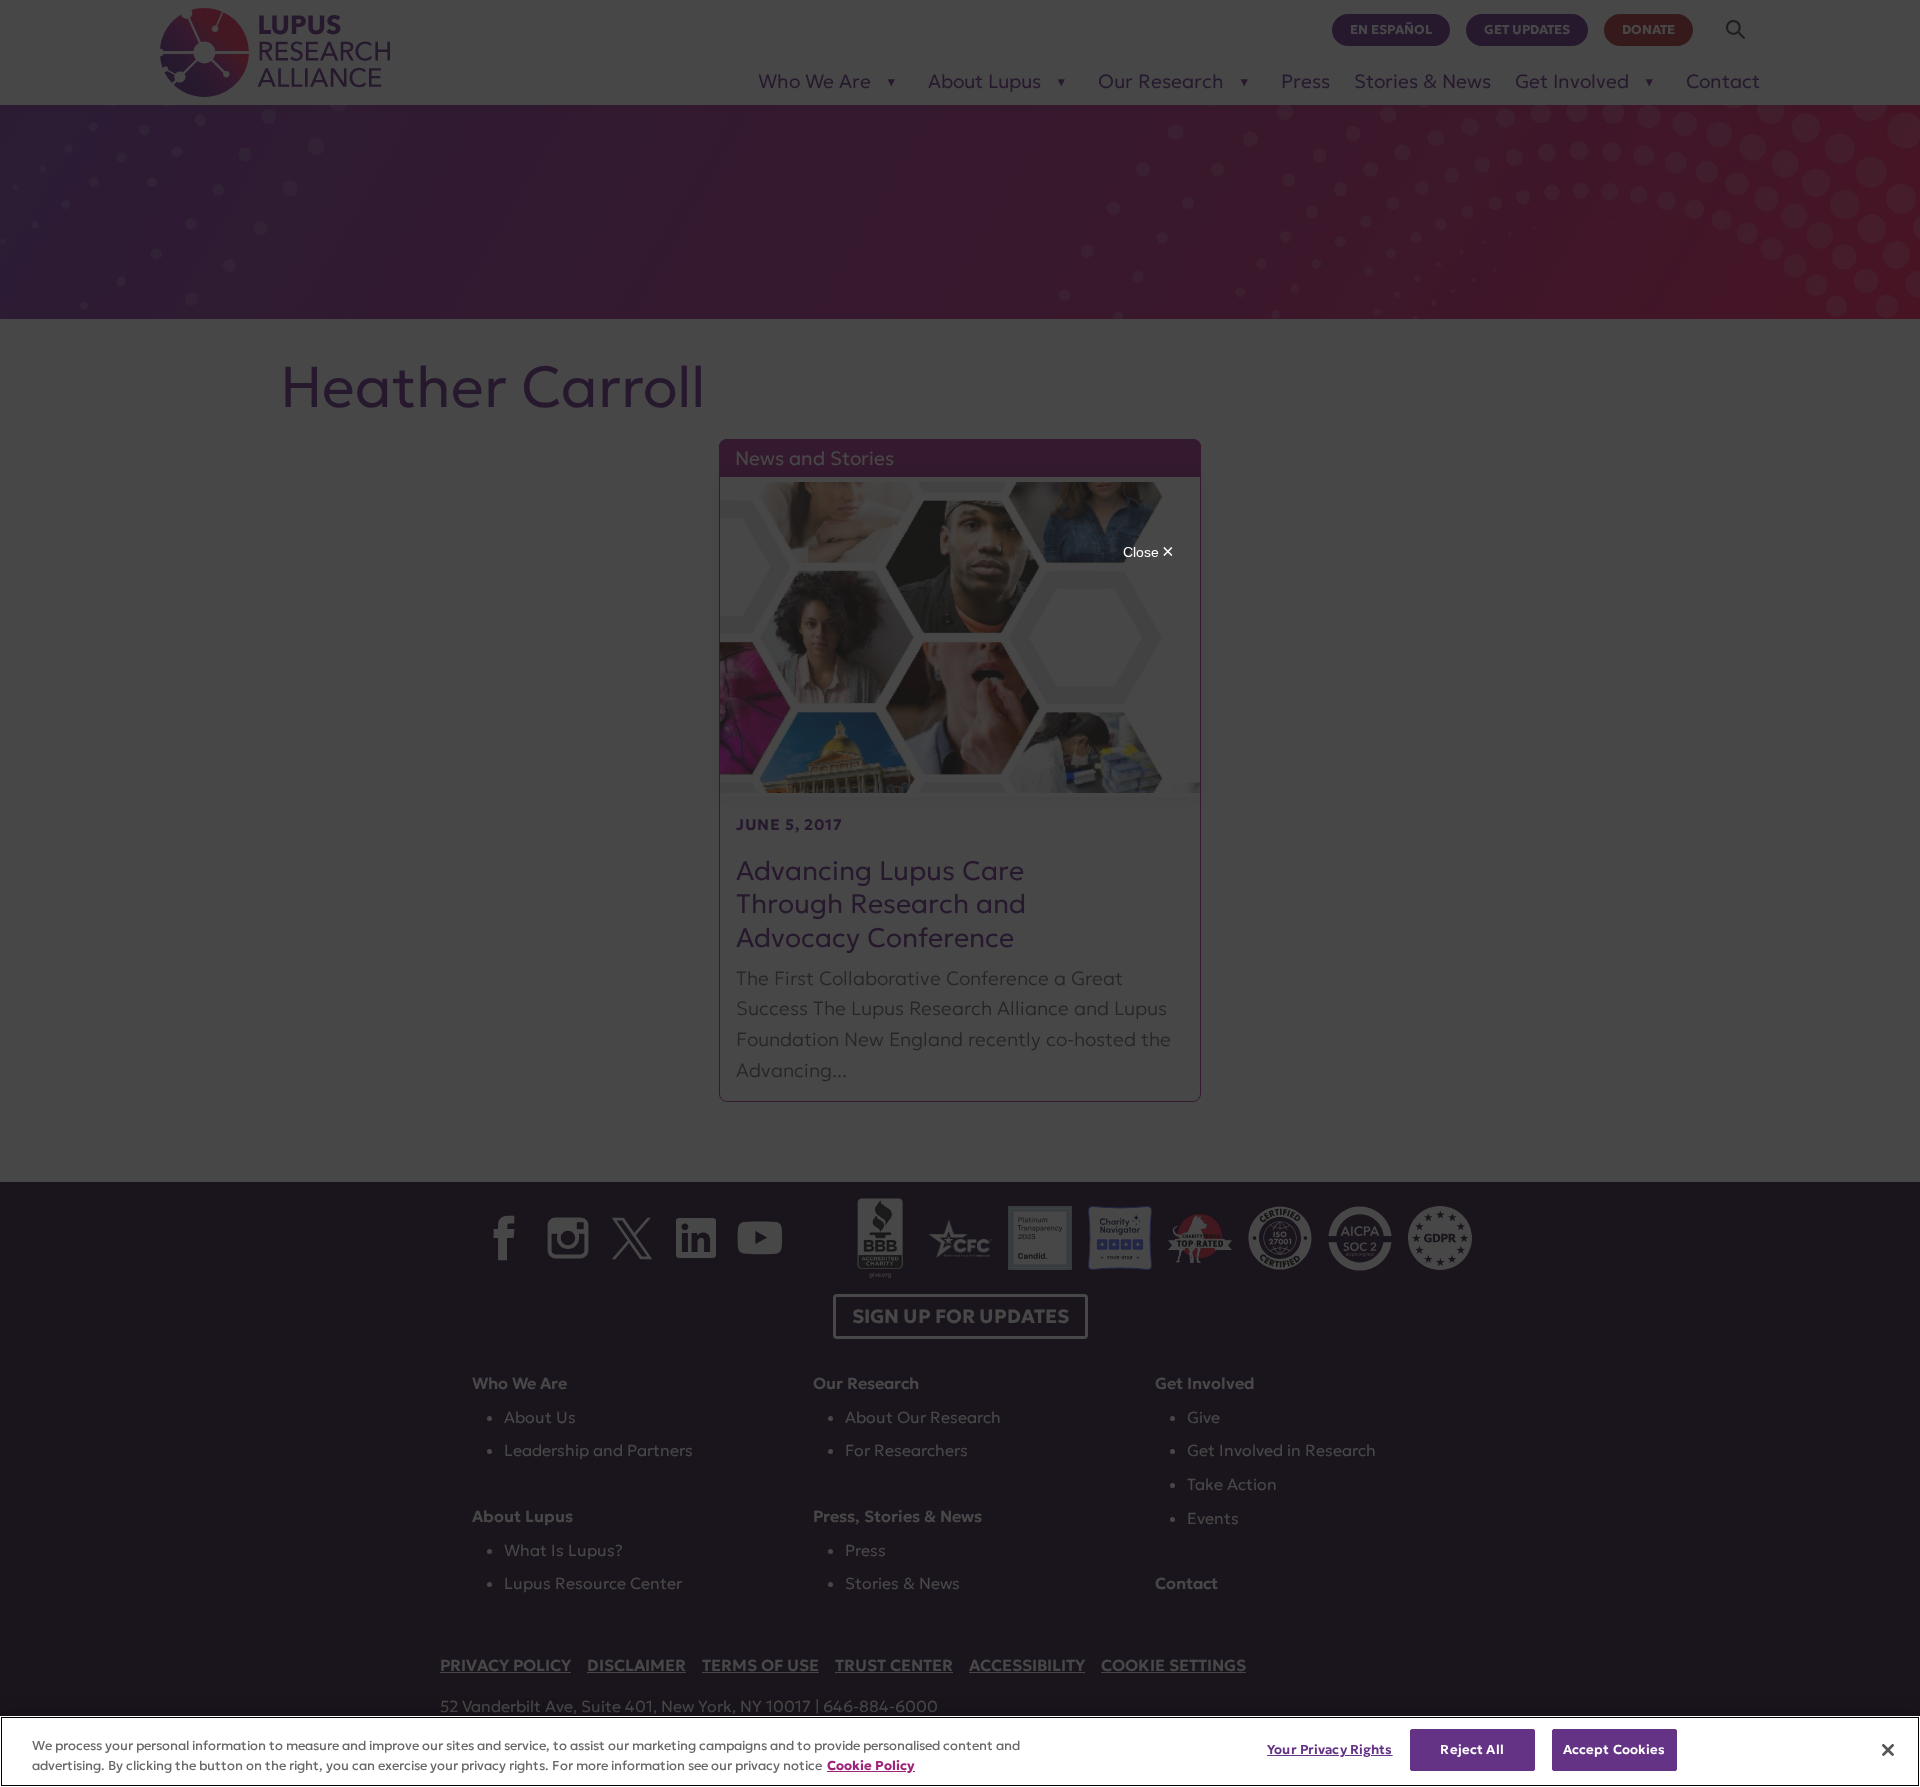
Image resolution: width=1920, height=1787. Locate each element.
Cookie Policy (871, 1765)
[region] (960, 1751)
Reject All (1471, 1749)
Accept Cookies (1614, 1749)
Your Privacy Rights (1329, 1749)
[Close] (1888, 1750)
